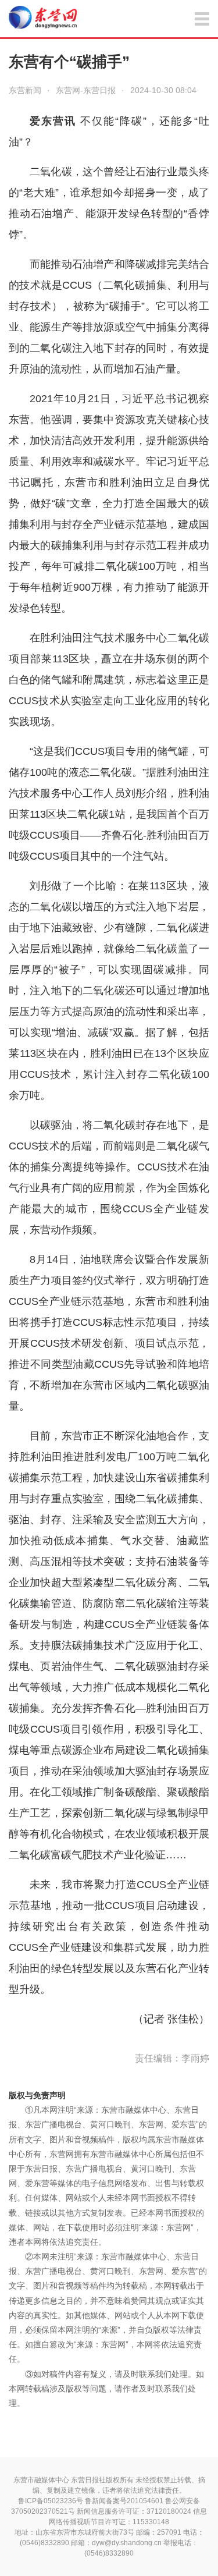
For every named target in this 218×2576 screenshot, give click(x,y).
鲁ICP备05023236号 (51, 2501)
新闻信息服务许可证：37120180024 (134, 2511)
